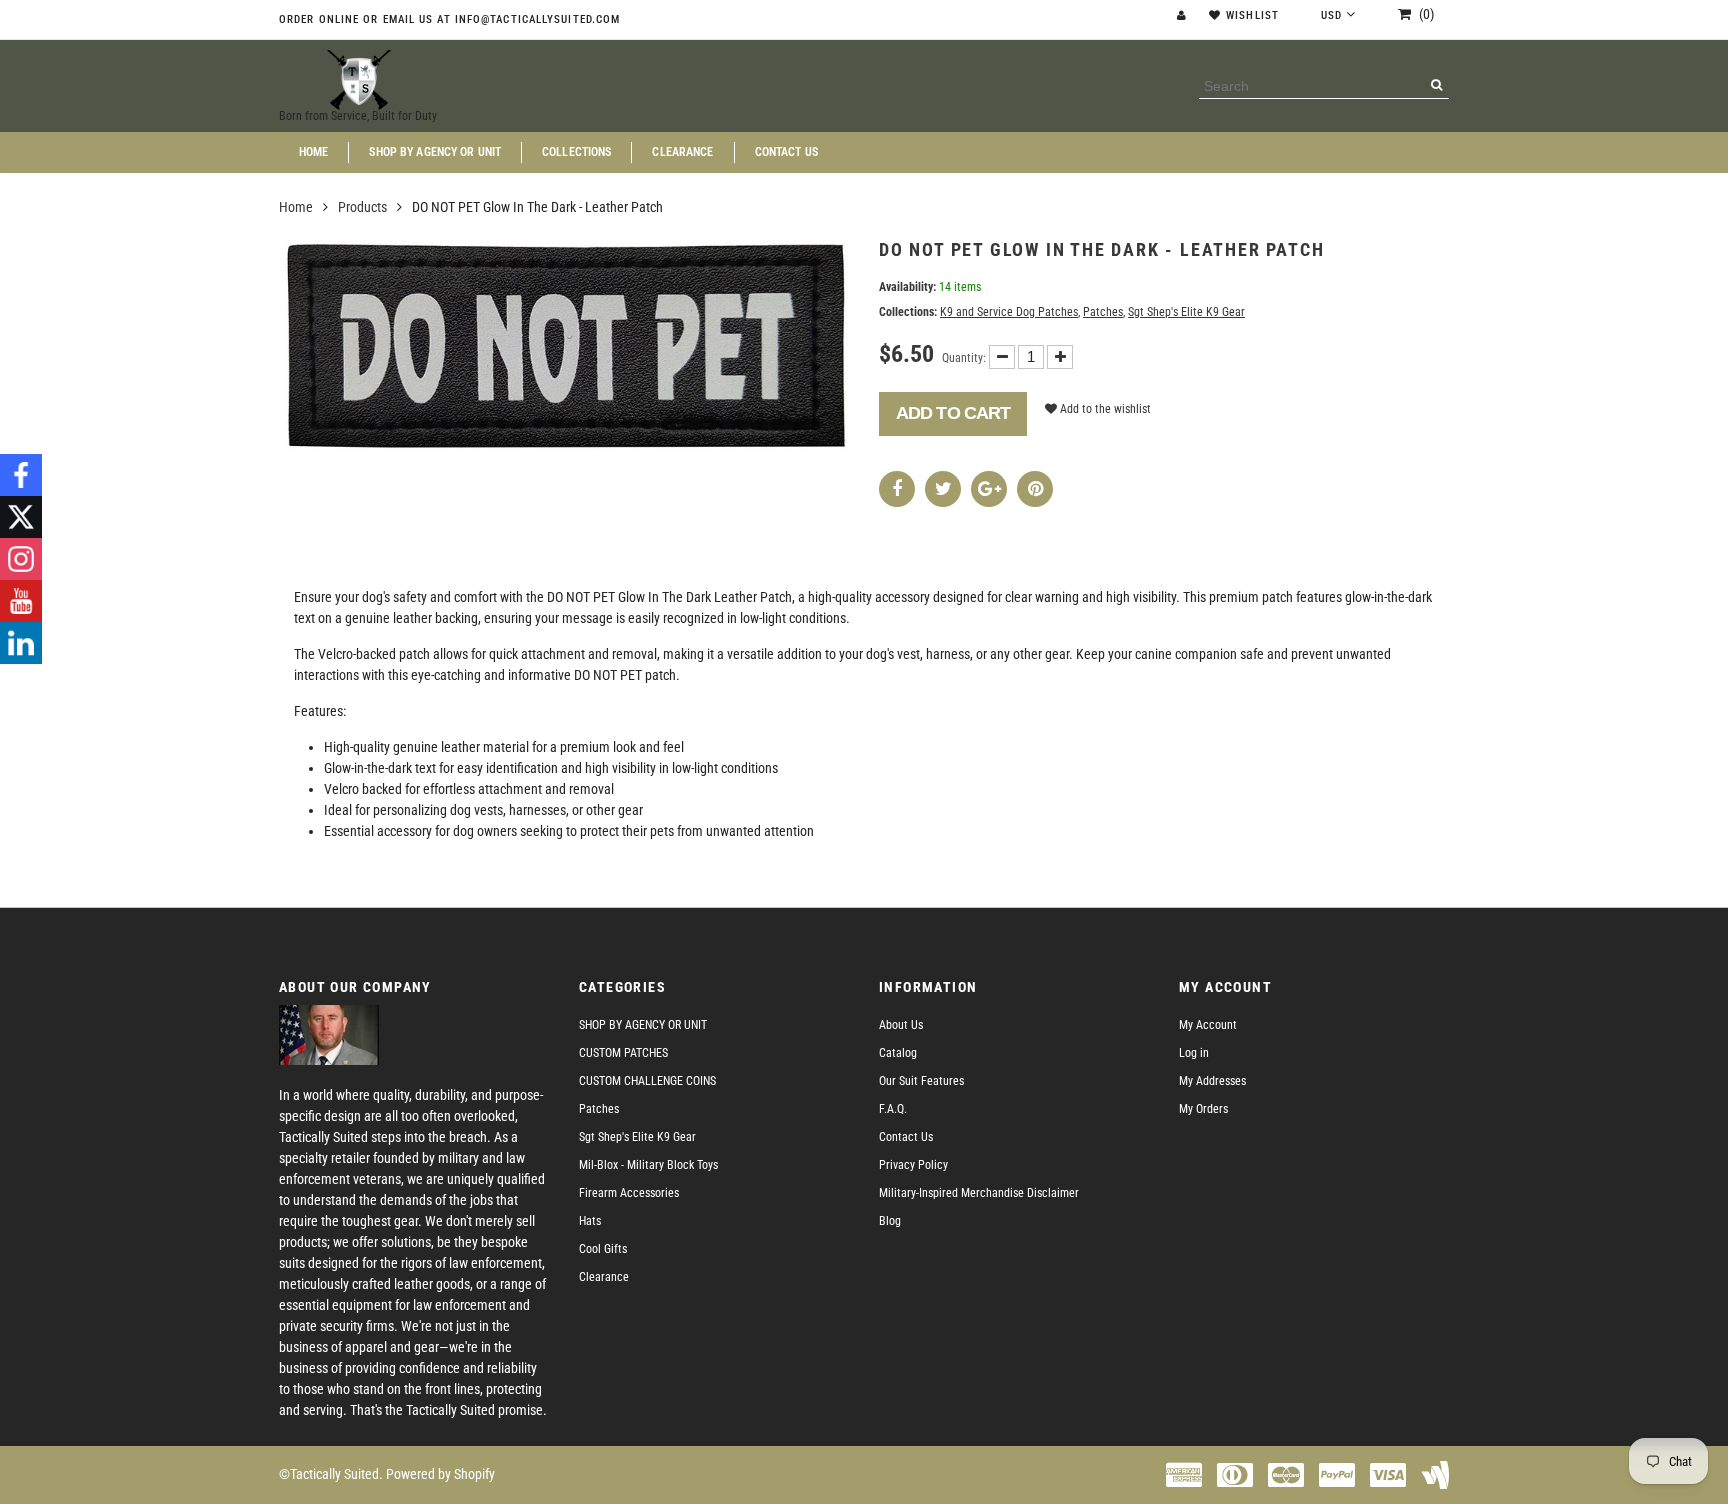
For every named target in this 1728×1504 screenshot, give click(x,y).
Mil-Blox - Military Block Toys (648, 1165)
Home (313, 152)
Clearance (682, 152)
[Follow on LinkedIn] (21, 643)
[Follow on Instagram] (21, 559)
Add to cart (953, 413)
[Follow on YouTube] (21, 601)
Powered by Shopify (440, 1474)
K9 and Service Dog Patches (1009, 312)
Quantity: (964, 358)
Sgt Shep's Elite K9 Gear (1186, 312)
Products (362, 207)
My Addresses (1212, 1081)
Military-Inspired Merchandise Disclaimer (979, 1193)
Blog (890, 1221)
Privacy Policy (913, 1165)
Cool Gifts (603, 1249)
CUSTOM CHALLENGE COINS (647, 1081)
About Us (901, 1025)
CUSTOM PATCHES (623, 1053)
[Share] (897, 489)
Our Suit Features (921, 1081)
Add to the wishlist (1104, 409)
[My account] (1184, 15)
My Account (1208, 1025)
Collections (576, 152)
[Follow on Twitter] (21, 517)
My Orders (1203, 1109)
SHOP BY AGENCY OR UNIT (435, 152)
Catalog (898, 1053)
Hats (590, 1221)
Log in (1194, 1053)
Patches (1103, 312)
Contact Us (786, 152)
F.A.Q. (893, 1109)
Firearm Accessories (629, 1193)
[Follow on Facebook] (21, 475)
